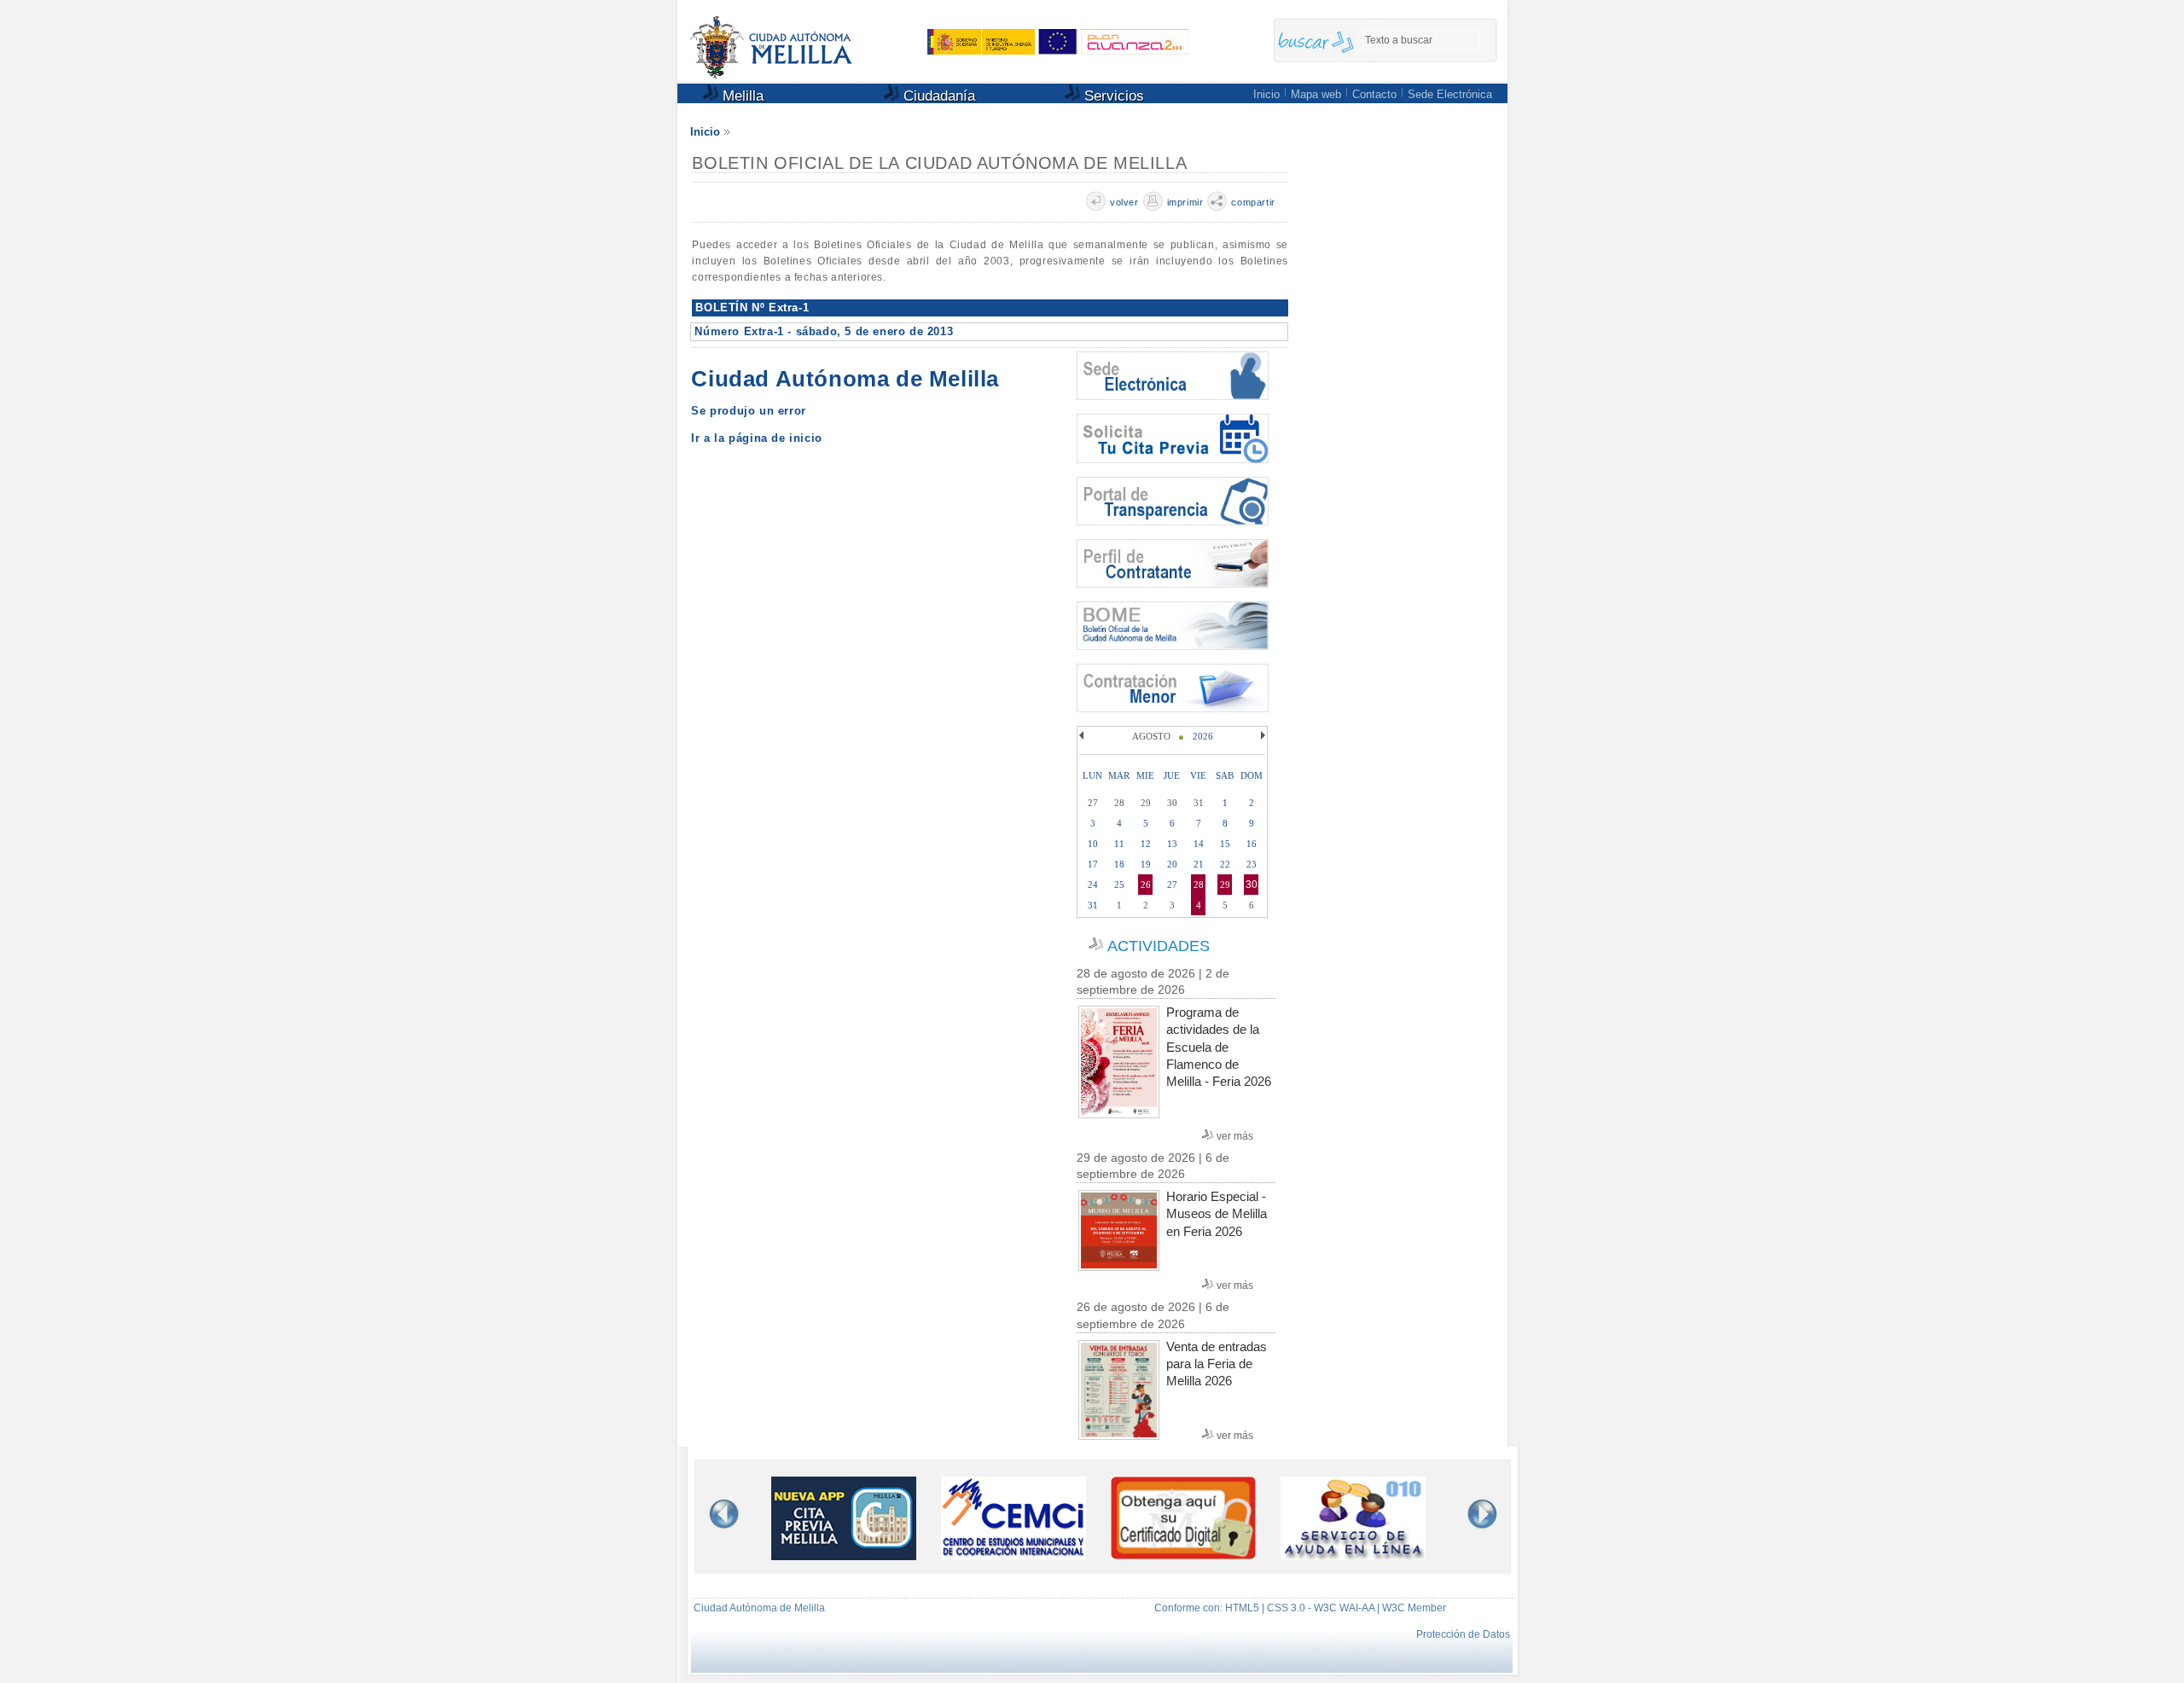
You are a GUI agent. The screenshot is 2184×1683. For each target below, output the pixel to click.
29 (1225, 885)
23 (1252, 864)
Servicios (1112, 96)
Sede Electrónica (1450, 94)
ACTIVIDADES (1159, 946)
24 (1093, 885)
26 (1146, 885)
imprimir (1185, 202)
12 (1146, 844)
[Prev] (1083, 735)
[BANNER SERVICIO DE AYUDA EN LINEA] (1353, 1555)
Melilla (741, 96)
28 (1199, 885)
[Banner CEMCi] (1014, 1555)
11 (1119, 844)
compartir (1253, 202)
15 (1225, 844)
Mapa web (1316, 94)
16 (1252, 844)
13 (1172, 844)
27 (1172, 885)
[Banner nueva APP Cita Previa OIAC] (844, 1555)
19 (1146, 864)
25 (1119, 885)
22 (1225, 864)
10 (1093, 844)
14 (1199, 844)
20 (1172, 864)
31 (1093, 905)
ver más (1235, 1136)
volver (1124, 202)
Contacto (1374, 94)
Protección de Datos (1463, 1634)
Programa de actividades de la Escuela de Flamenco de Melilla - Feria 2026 (1219, 1047)
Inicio (1266, 94)
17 (1093, 864)
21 (1199, 864)
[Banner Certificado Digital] (1183, 1555)
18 (1119, 864)
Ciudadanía (937, 96)
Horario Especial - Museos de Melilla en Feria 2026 (1217, 1213)
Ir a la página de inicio (756, 438)
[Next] (1261, 735)
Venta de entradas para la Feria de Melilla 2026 (1217, 1364)
